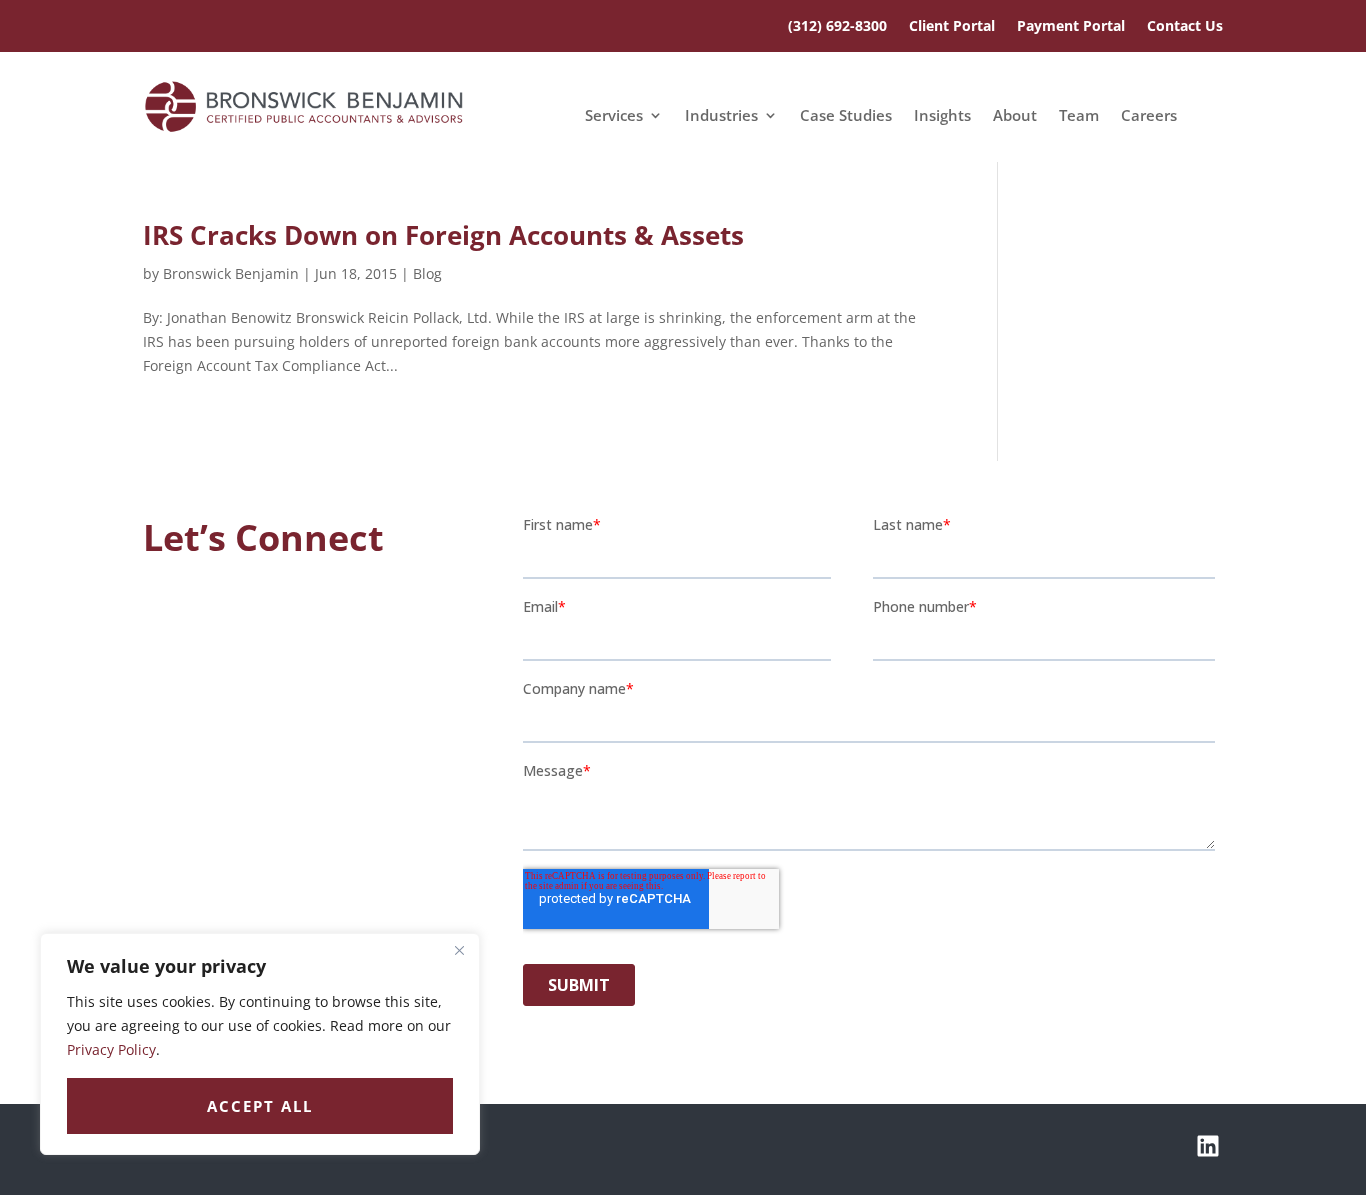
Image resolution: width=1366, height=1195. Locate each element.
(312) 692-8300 (837, 27)
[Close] (459, 950)
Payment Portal (1071, 27)
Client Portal (952, 27)
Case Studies (846, 116)
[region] (260, 1044)
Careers (1149, 116)
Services (614, 116)
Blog (427, 273)
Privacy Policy (111, 1049)
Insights (942, 116)
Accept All (260, 1106)
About (1015, 116)
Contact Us (1185, 27)
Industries (721, 116)
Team (1079, 116)
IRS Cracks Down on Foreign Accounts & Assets (443, 235)
